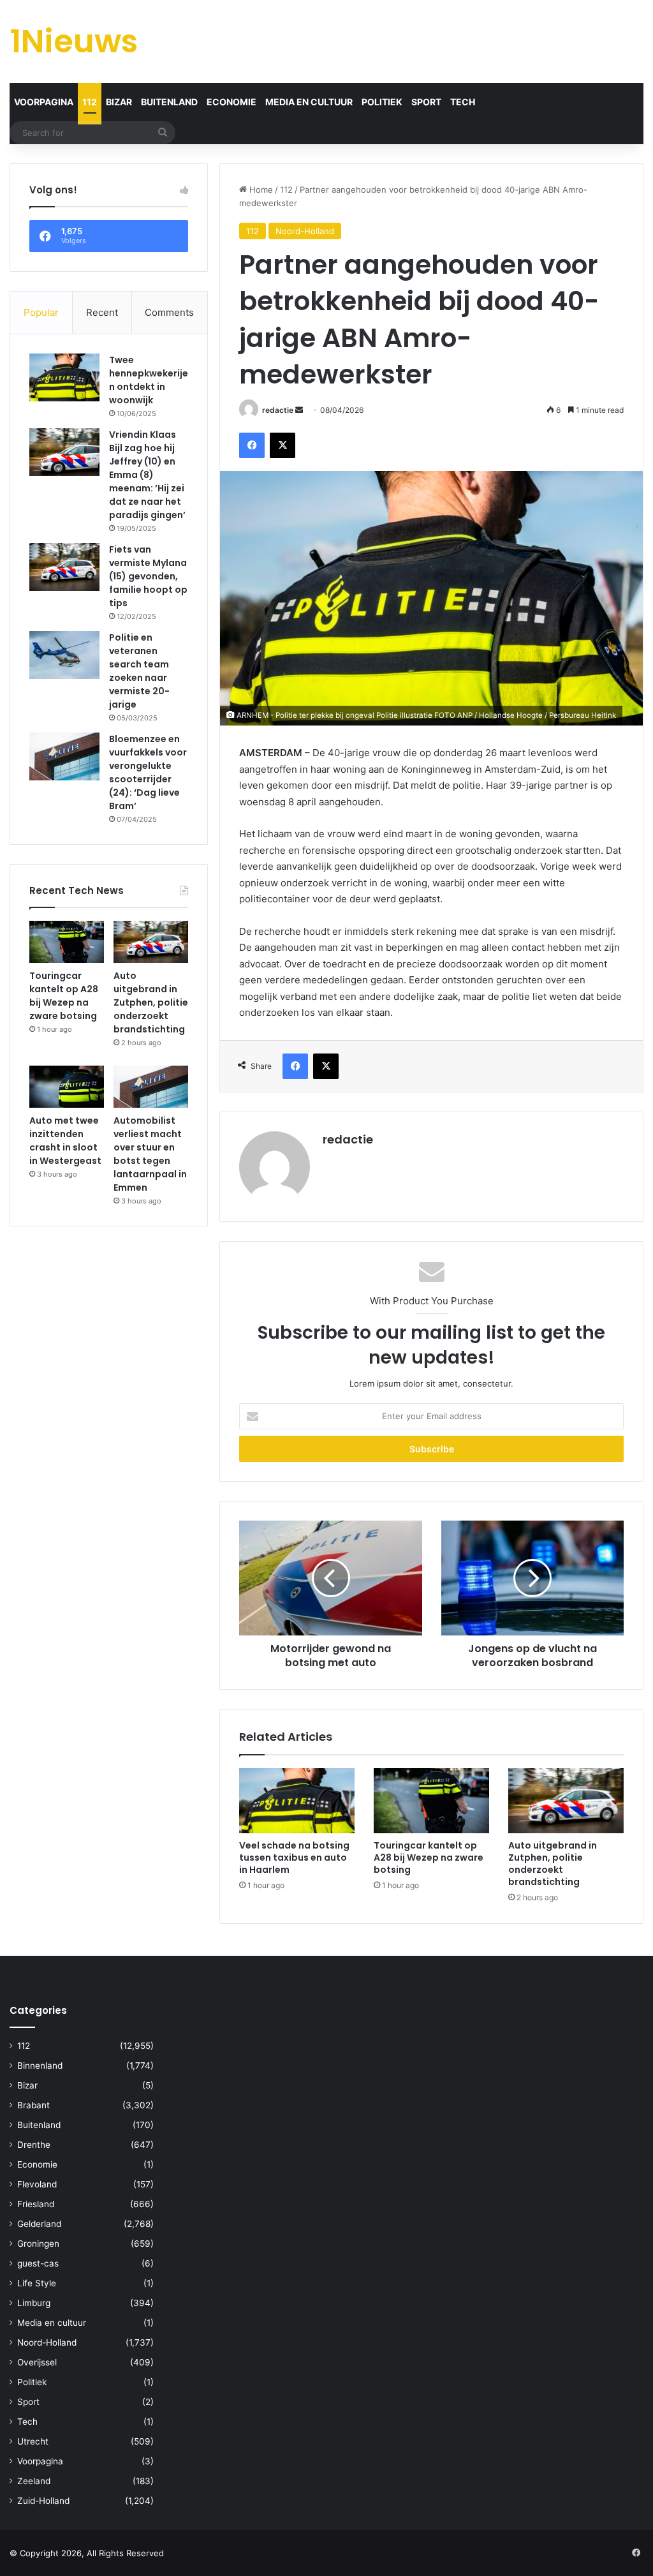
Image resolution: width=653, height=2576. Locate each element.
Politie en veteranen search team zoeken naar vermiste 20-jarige (139, 671)
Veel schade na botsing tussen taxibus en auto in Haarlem (294, 1858)
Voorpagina (44, 102)
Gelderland (39, 2224)
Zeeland (34, 2481)
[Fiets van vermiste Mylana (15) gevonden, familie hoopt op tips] (64, 567)
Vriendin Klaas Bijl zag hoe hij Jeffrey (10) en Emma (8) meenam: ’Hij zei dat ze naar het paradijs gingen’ (147, 475)
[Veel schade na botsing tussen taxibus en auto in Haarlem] (297, 1801)
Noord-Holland (305, 231)
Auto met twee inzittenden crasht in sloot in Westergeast (65, 1141)
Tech (463, 102)
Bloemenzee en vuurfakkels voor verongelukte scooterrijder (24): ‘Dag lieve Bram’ (148, 772)
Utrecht (33, 2441)
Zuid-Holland (43, 2501)
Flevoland (37, 2184)
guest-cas (38, 2263)
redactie (278, 410)
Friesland (36, 2204)
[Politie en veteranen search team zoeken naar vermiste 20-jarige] (64, 655)
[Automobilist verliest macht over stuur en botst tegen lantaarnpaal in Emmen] (151, 1087)
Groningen (38, 2244)
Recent (102, 312)
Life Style (37, 2283)
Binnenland (40, 2066)
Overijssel (37, 2362)
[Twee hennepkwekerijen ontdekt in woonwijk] (64, 377)
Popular (41, 312)
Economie (231, 102)
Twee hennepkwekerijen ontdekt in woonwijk (149, 380)
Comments (169, 312)
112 (90, 102)
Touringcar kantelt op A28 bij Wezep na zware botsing (429, 1858)
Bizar (119, 102)
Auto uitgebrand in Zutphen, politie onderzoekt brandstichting (553, 1864)
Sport (426, 102)
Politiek (382, 102)
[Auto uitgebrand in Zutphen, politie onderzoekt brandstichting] (566, 1801)
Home (260, 190)
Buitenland (169, 102)
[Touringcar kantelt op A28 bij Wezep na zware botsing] (431, 1801)
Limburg (34, 2303)
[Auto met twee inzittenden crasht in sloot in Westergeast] (67, 1087)
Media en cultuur (309, 102)
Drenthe (34, 2145)
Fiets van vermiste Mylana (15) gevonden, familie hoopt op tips (148, 576)
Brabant (33, 2105)
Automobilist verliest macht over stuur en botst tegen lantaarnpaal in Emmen (150, 1154)
